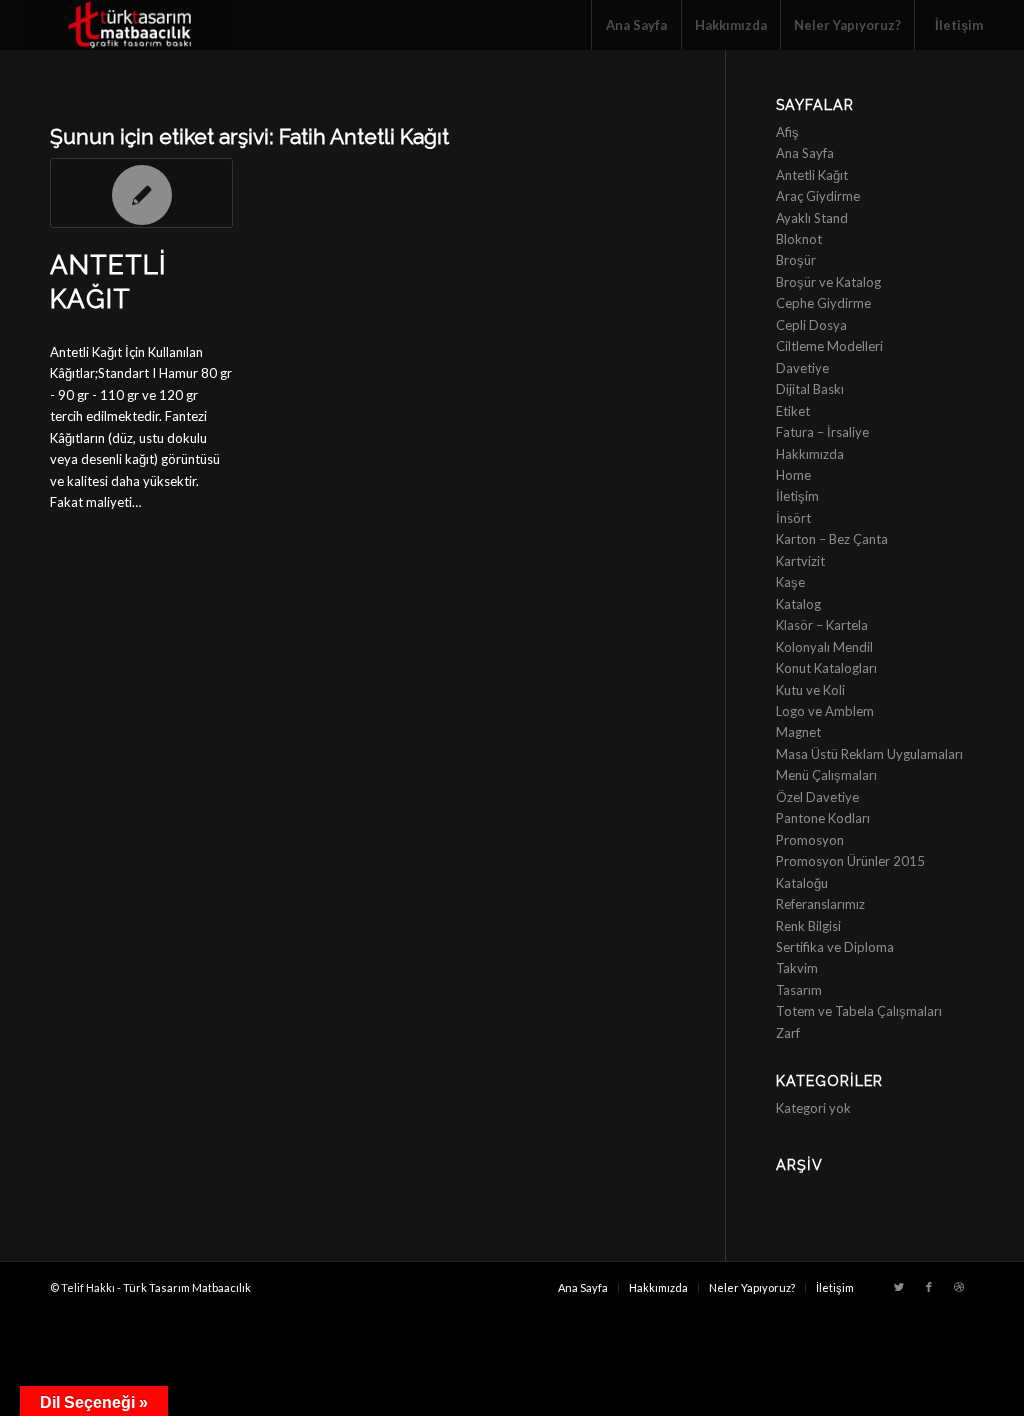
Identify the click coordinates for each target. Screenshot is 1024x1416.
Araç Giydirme (818, 196)
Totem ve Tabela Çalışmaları (859, 1011)
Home (793, 475)
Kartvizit (800, 561)
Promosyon (810, 840)
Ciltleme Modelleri (829, 346)
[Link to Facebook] (929, 1287)
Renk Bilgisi (808, 926)
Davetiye (802, 368)
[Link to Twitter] (899, 1287)
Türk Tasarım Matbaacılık (187, 1287)
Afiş (787, 132)
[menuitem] (636, 25)
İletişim (797, 496)
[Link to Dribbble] (959, 1287)
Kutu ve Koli (810, 690)
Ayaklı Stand (812, 218)
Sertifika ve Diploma (835, 947)
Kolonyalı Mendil (824, 647)
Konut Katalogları (826, 668)
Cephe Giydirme (823, 303)
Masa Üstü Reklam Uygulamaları (869, 754)
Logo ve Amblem (825, 711)
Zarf (788, 1033)
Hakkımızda (810, 454)
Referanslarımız (820, 904)
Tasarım (799, 990)
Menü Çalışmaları (826, 775)
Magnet (798, 732)
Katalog (798, 604)
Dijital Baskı (810, 389)
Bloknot (799, 239)
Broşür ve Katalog (828, 282)
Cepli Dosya (811, 325)
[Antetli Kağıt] (141, 193)
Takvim (797, 968)
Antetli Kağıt (812, 175)
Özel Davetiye (817, 797)
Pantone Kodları (823, 818)
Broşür (796, 260)
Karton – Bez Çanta (832, 539)
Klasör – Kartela (822, 625)
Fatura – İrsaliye (822, 432)
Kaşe (790, 582)
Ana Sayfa (805, 153)
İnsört (793, 518)
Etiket (793, 411)
